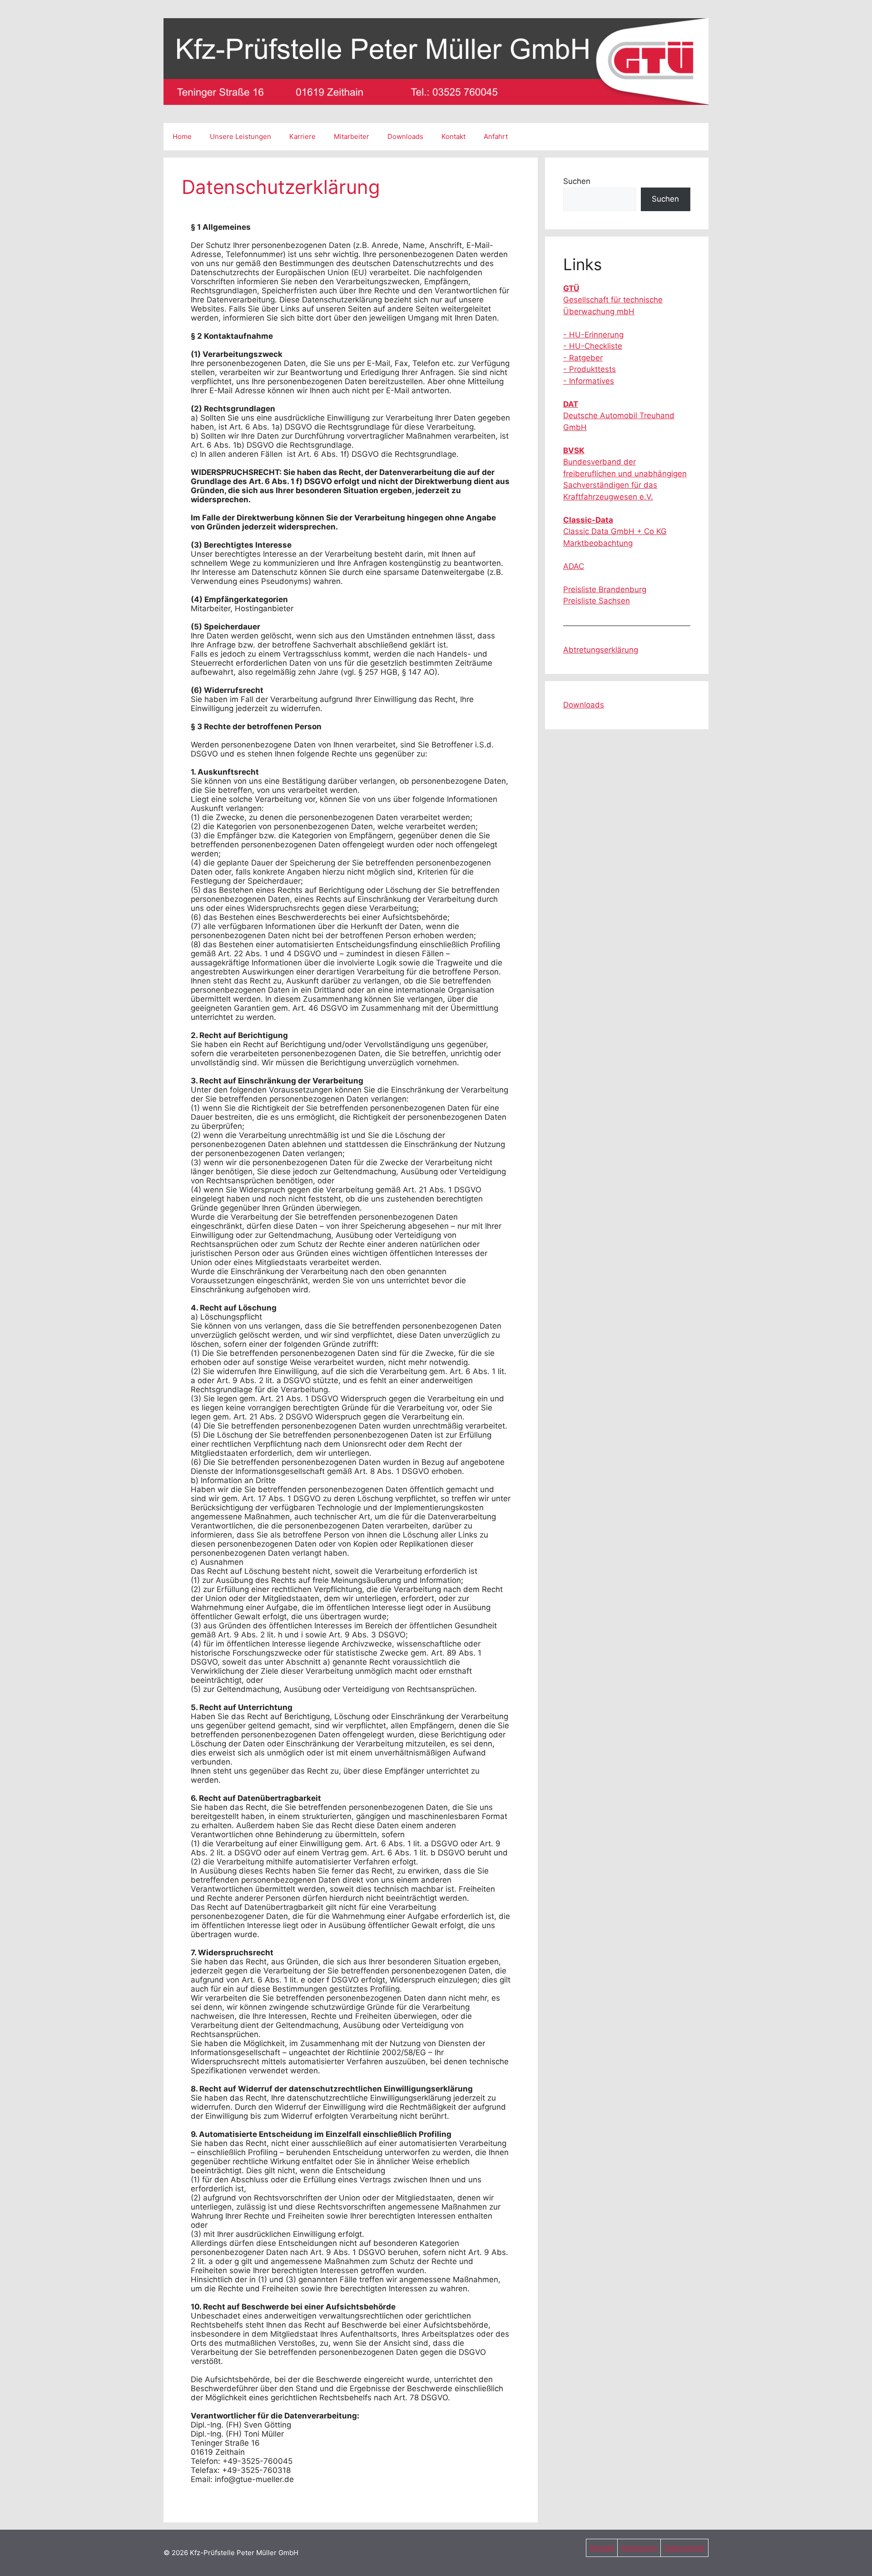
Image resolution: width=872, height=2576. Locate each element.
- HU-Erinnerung (593, 335)
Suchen (577, 181)
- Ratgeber (583, 358)
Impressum (639, 2548)
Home (182, 136)
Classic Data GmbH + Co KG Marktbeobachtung (615, 532)
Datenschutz (685, 2548)
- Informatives (589, 381)
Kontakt (453, 136)
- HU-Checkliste (593, 346)
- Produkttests (590, 369)
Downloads (405, 136)
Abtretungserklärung (601, 650)
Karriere (302, 136)
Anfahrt (496, 136)
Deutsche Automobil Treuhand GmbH (619, 416)
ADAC (574, 566)
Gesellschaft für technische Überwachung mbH (613, 300)
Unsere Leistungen (240, 136)
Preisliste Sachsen (597, 601)
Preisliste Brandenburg (605, 589)
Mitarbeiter (352, 136)
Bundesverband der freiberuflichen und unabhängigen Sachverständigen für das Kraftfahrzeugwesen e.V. (625, 474)
